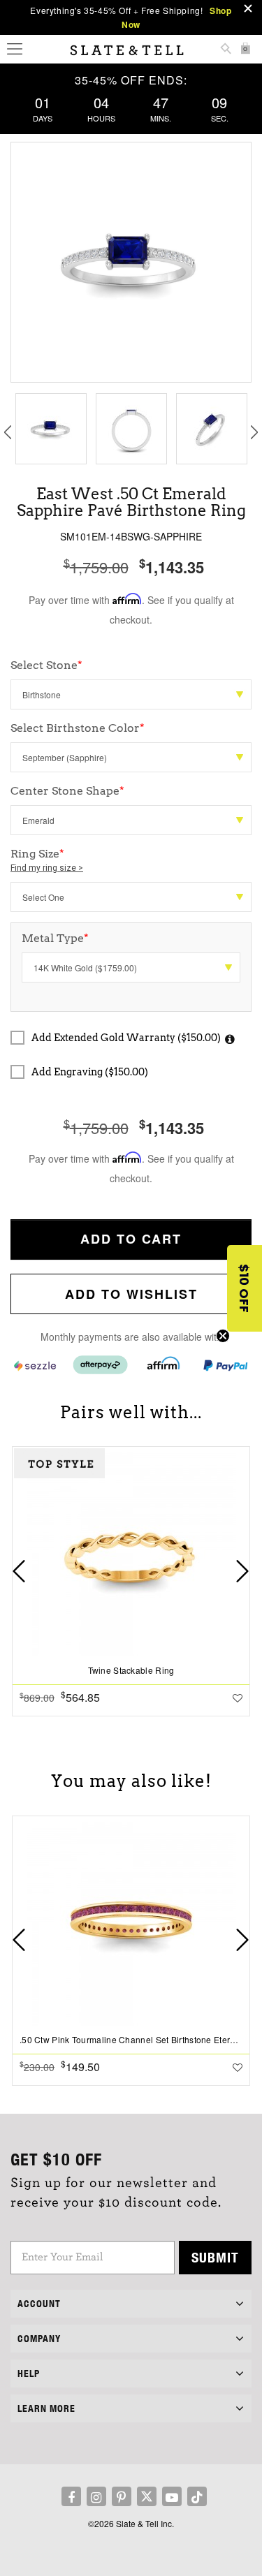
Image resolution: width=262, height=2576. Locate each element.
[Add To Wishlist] (238, 1698)
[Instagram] (96, 2496)
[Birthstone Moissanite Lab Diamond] (131, 694)
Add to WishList (131, 1294)
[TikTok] (197, 2496)
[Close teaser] (223, 1336)
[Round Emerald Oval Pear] (131, 820)
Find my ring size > (47, 868)
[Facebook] (71, 2496)
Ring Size (47, 860)
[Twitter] (147, 2496)
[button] (245, 1288)
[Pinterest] (122, 2496)
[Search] (226, 50)
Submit (215, 2257)
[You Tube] (172, 2496)
